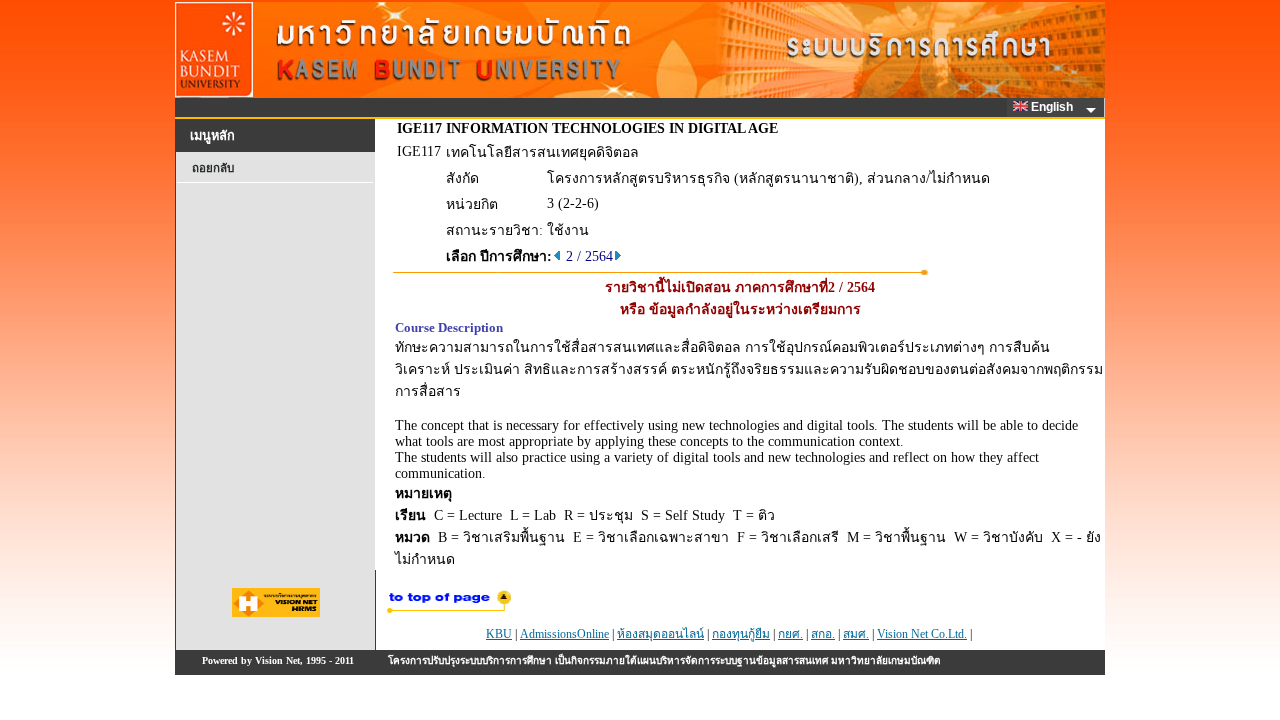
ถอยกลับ (213, 168)
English (1053, 107)
